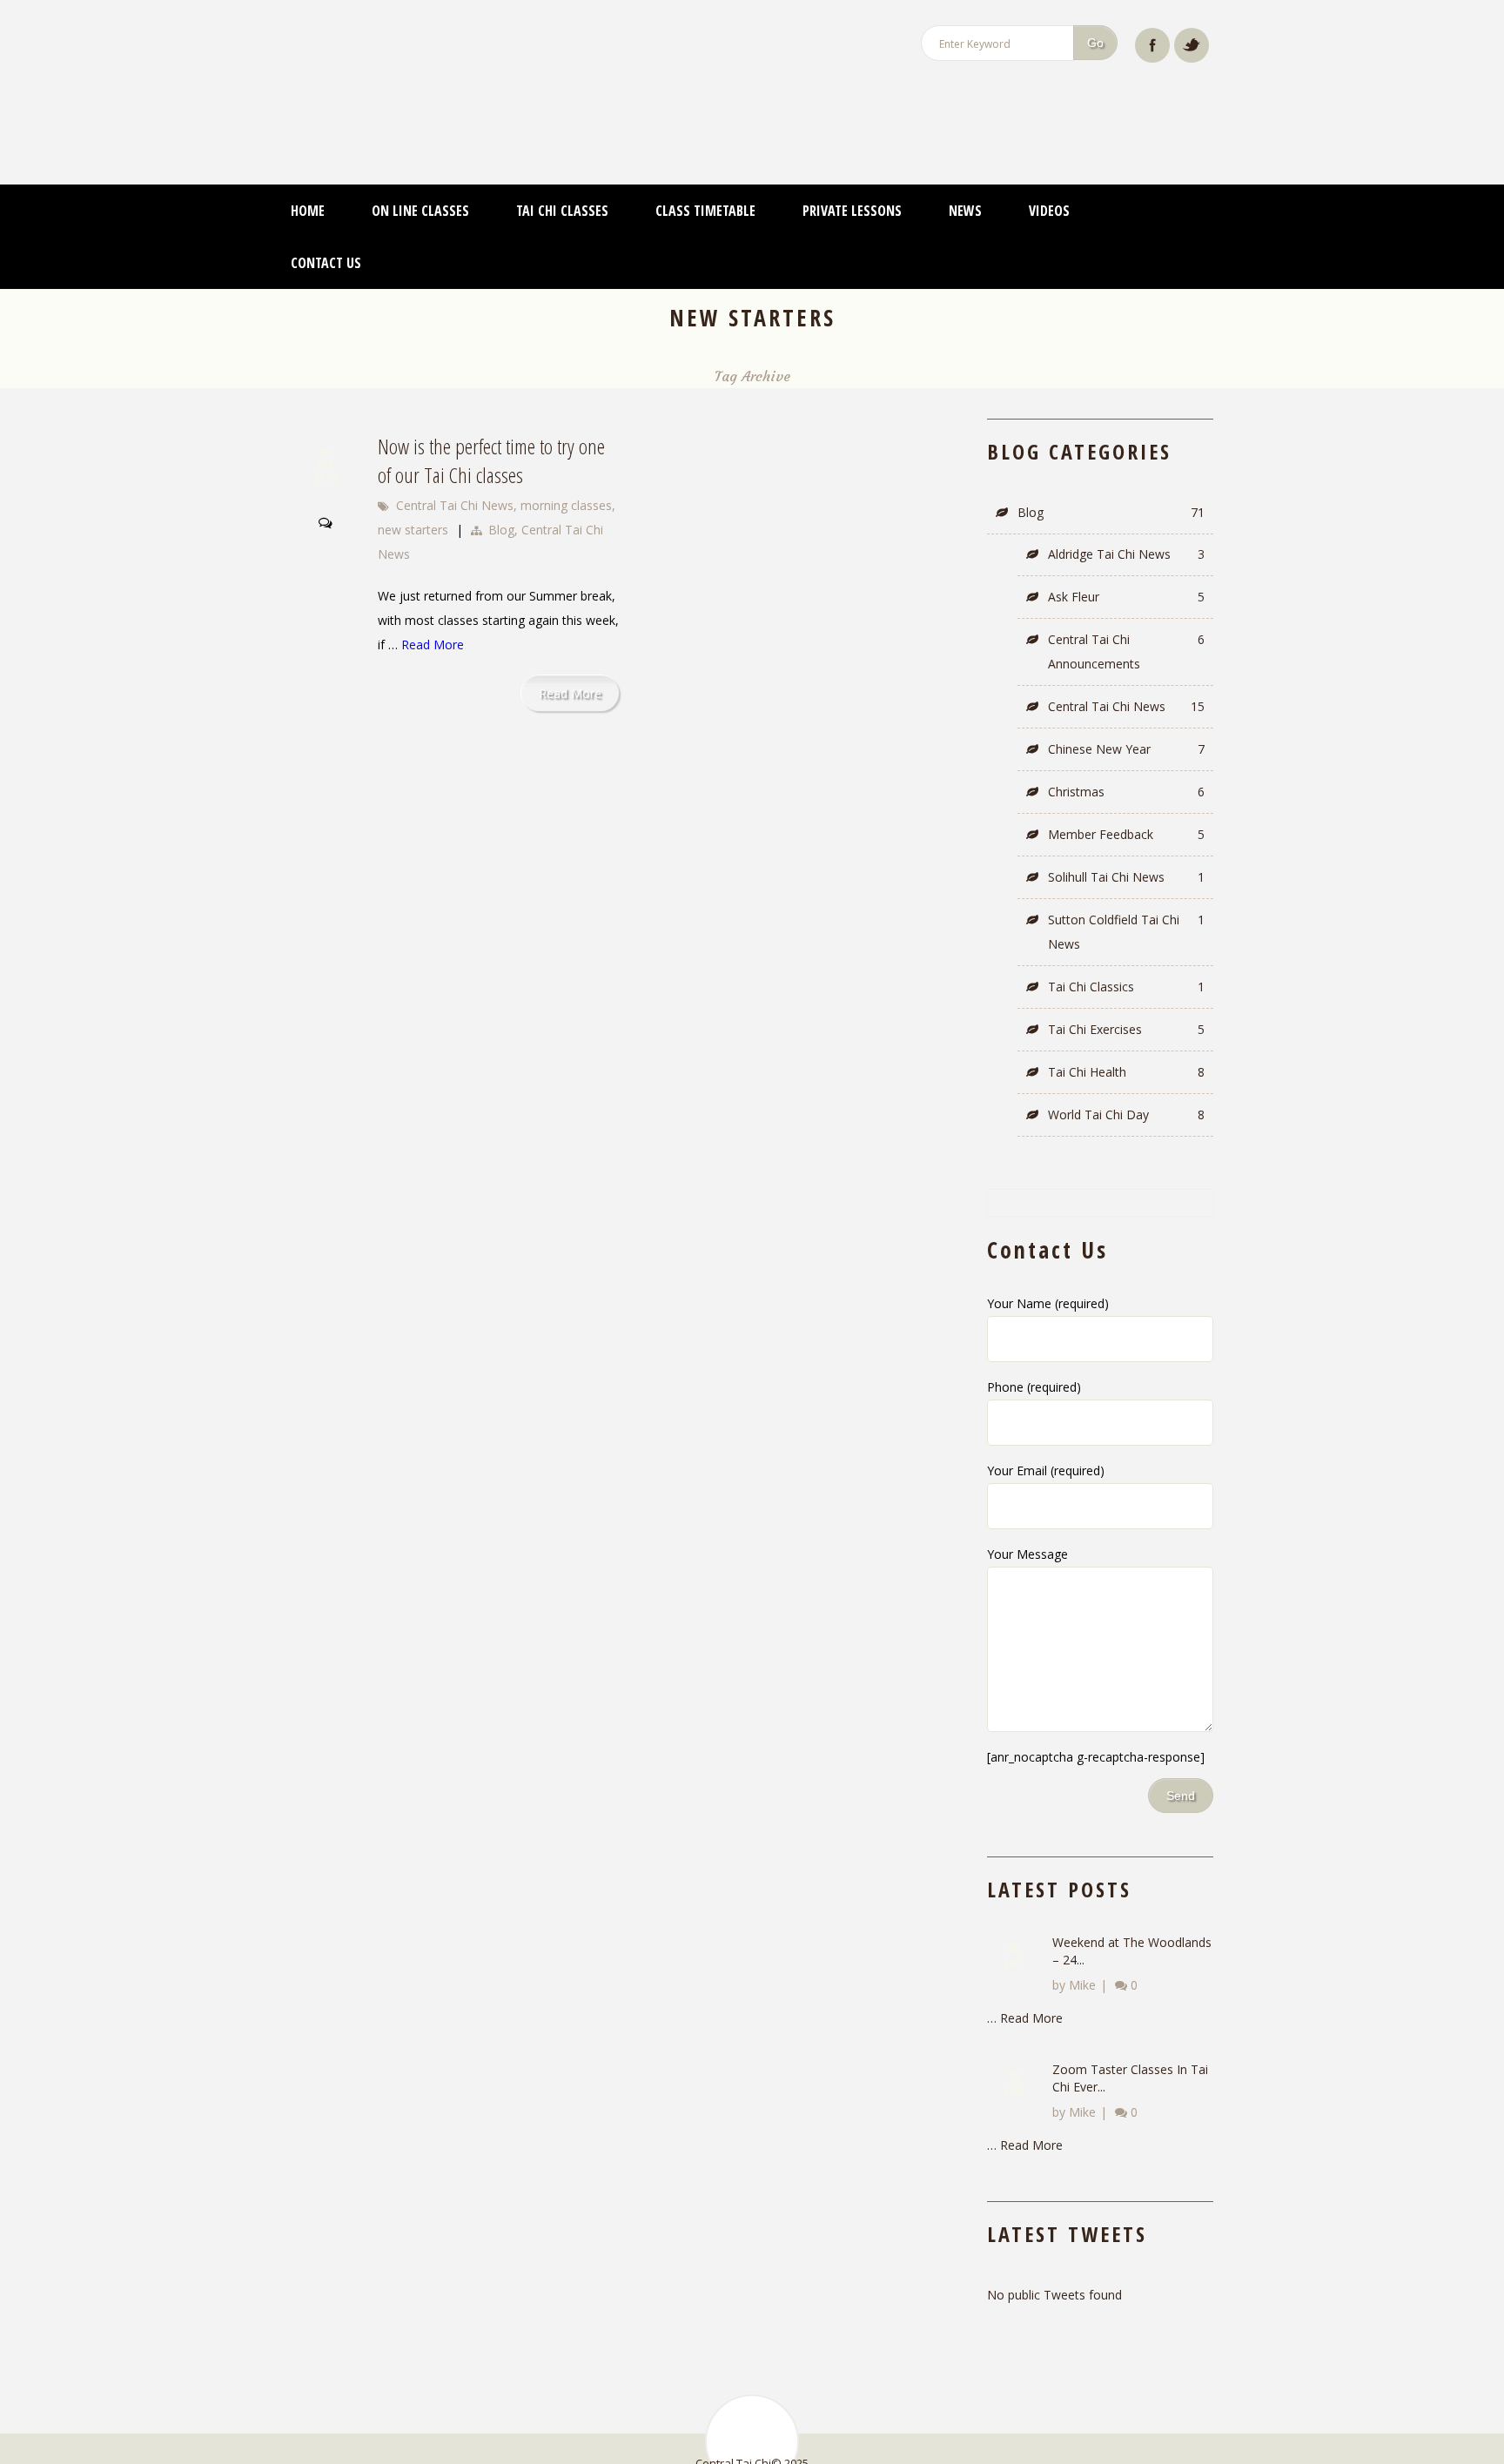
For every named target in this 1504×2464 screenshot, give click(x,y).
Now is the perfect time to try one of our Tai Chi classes (491, 426)
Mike (1082, 1950)
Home (308, 176)
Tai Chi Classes (562, 176)
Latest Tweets (1067, 2199)
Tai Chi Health (1126, 1037)
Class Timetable (705, 176)
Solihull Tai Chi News (1126, 842)
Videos (1049, 176)
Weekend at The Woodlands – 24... (1132, 1916)
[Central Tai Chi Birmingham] (469, 65)
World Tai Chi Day (1126, 1080)
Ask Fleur (1126, 562)
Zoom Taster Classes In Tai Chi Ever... (1130, 2043)
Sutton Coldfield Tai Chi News (1126, 897)
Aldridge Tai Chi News (1126, 519)
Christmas (1126, 757)
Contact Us (326, 228)
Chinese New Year (1126, 714)
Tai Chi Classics (1126, 952)
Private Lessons (852, 176)
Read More (433, 610)
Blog (501, 495)
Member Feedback (1126, 799)
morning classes (566, 470)
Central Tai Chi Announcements (1126, 617)
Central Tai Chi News (455, 470)
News (965, 176)
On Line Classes (420, 176)
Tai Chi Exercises (1126, 994)
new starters (413, 495)
